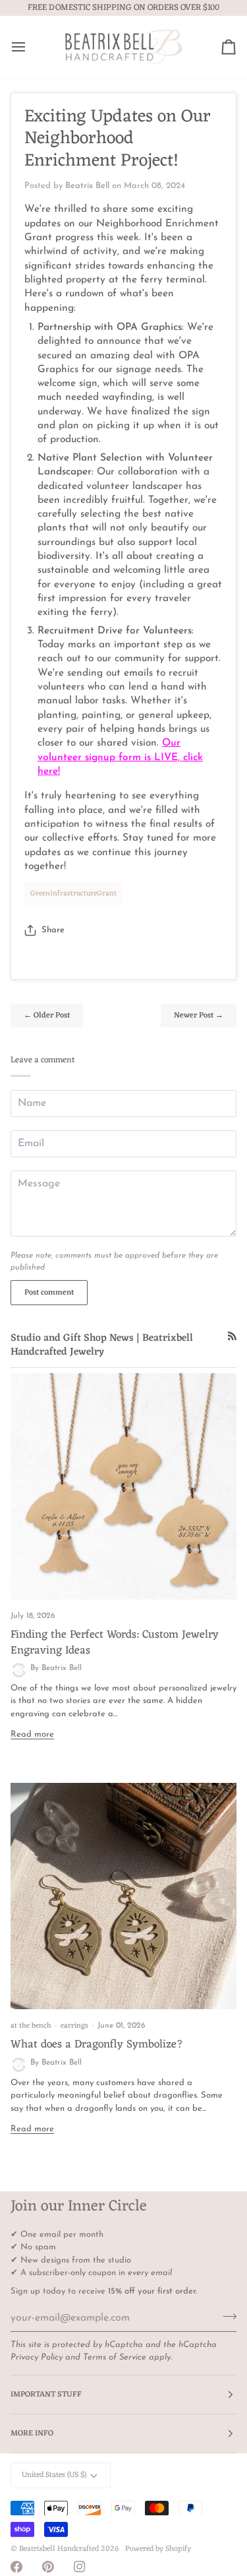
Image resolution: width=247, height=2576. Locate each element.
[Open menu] (30, 47)
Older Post (47, 1015)
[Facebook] (16, 2567)
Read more (32, 1734)
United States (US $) (54, 2475)
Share (53, 930)
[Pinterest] (48, 2567)
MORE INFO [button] (32, 2433)
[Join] (226, 2316)
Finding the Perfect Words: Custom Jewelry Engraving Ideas (115, 1643)
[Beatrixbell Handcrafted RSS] (232, 1336)
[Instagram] (80, 2567)
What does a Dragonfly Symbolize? (97, 2045)
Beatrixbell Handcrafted (59, 2549)
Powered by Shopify (158, 2549)
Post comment (49, 1293)
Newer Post (199, 1015)
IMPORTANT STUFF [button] (46, 2395)
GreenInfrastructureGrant (73, 893)
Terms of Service (115, 2357)
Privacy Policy (37, 2357)
